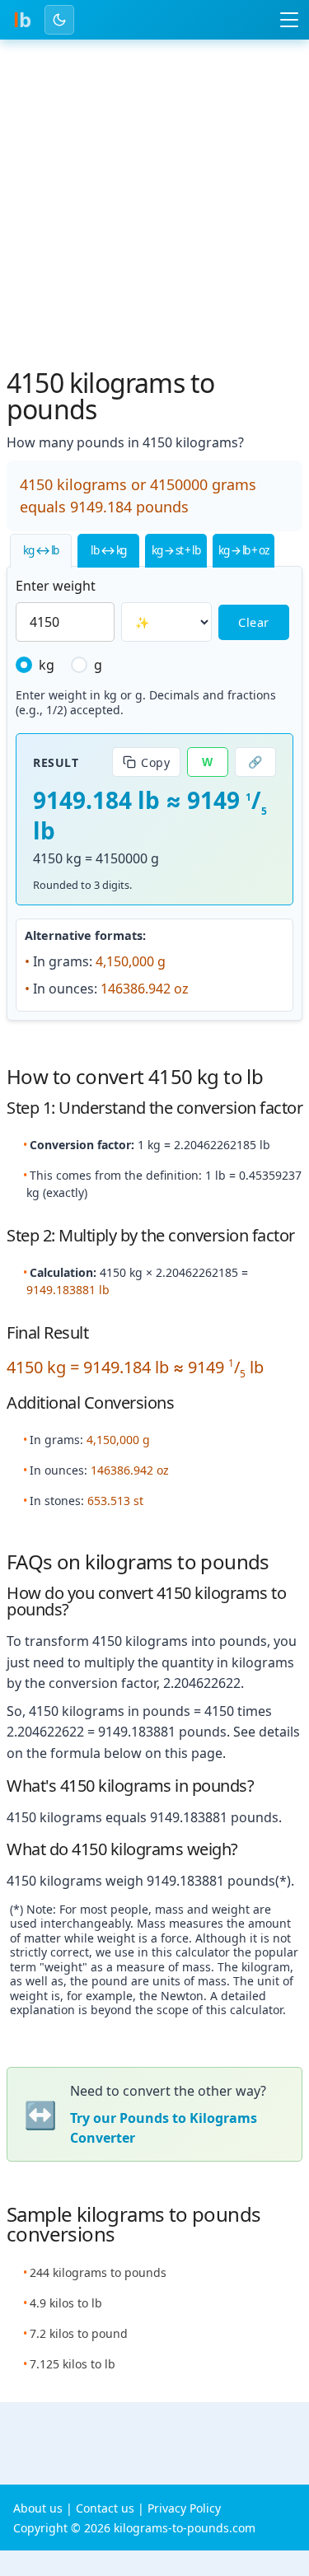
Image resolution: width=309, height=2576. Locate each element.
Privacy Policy (184, 2508)
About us (38, 2508)
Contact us (105, 2508)
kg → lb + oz (243, 550)
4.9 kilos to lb (66, 2303)
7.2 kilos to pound (79, 2333)
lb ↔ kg (108, 550)
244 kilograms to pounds (98, 2272)
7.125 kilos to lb (73, 2364)
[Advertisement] (154, 207)
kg (47, 665)
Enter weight (56, 586)
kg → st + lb (176, 550)
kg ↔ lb (41, 550)
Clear (254, 622)
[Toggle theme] (59, 20)
